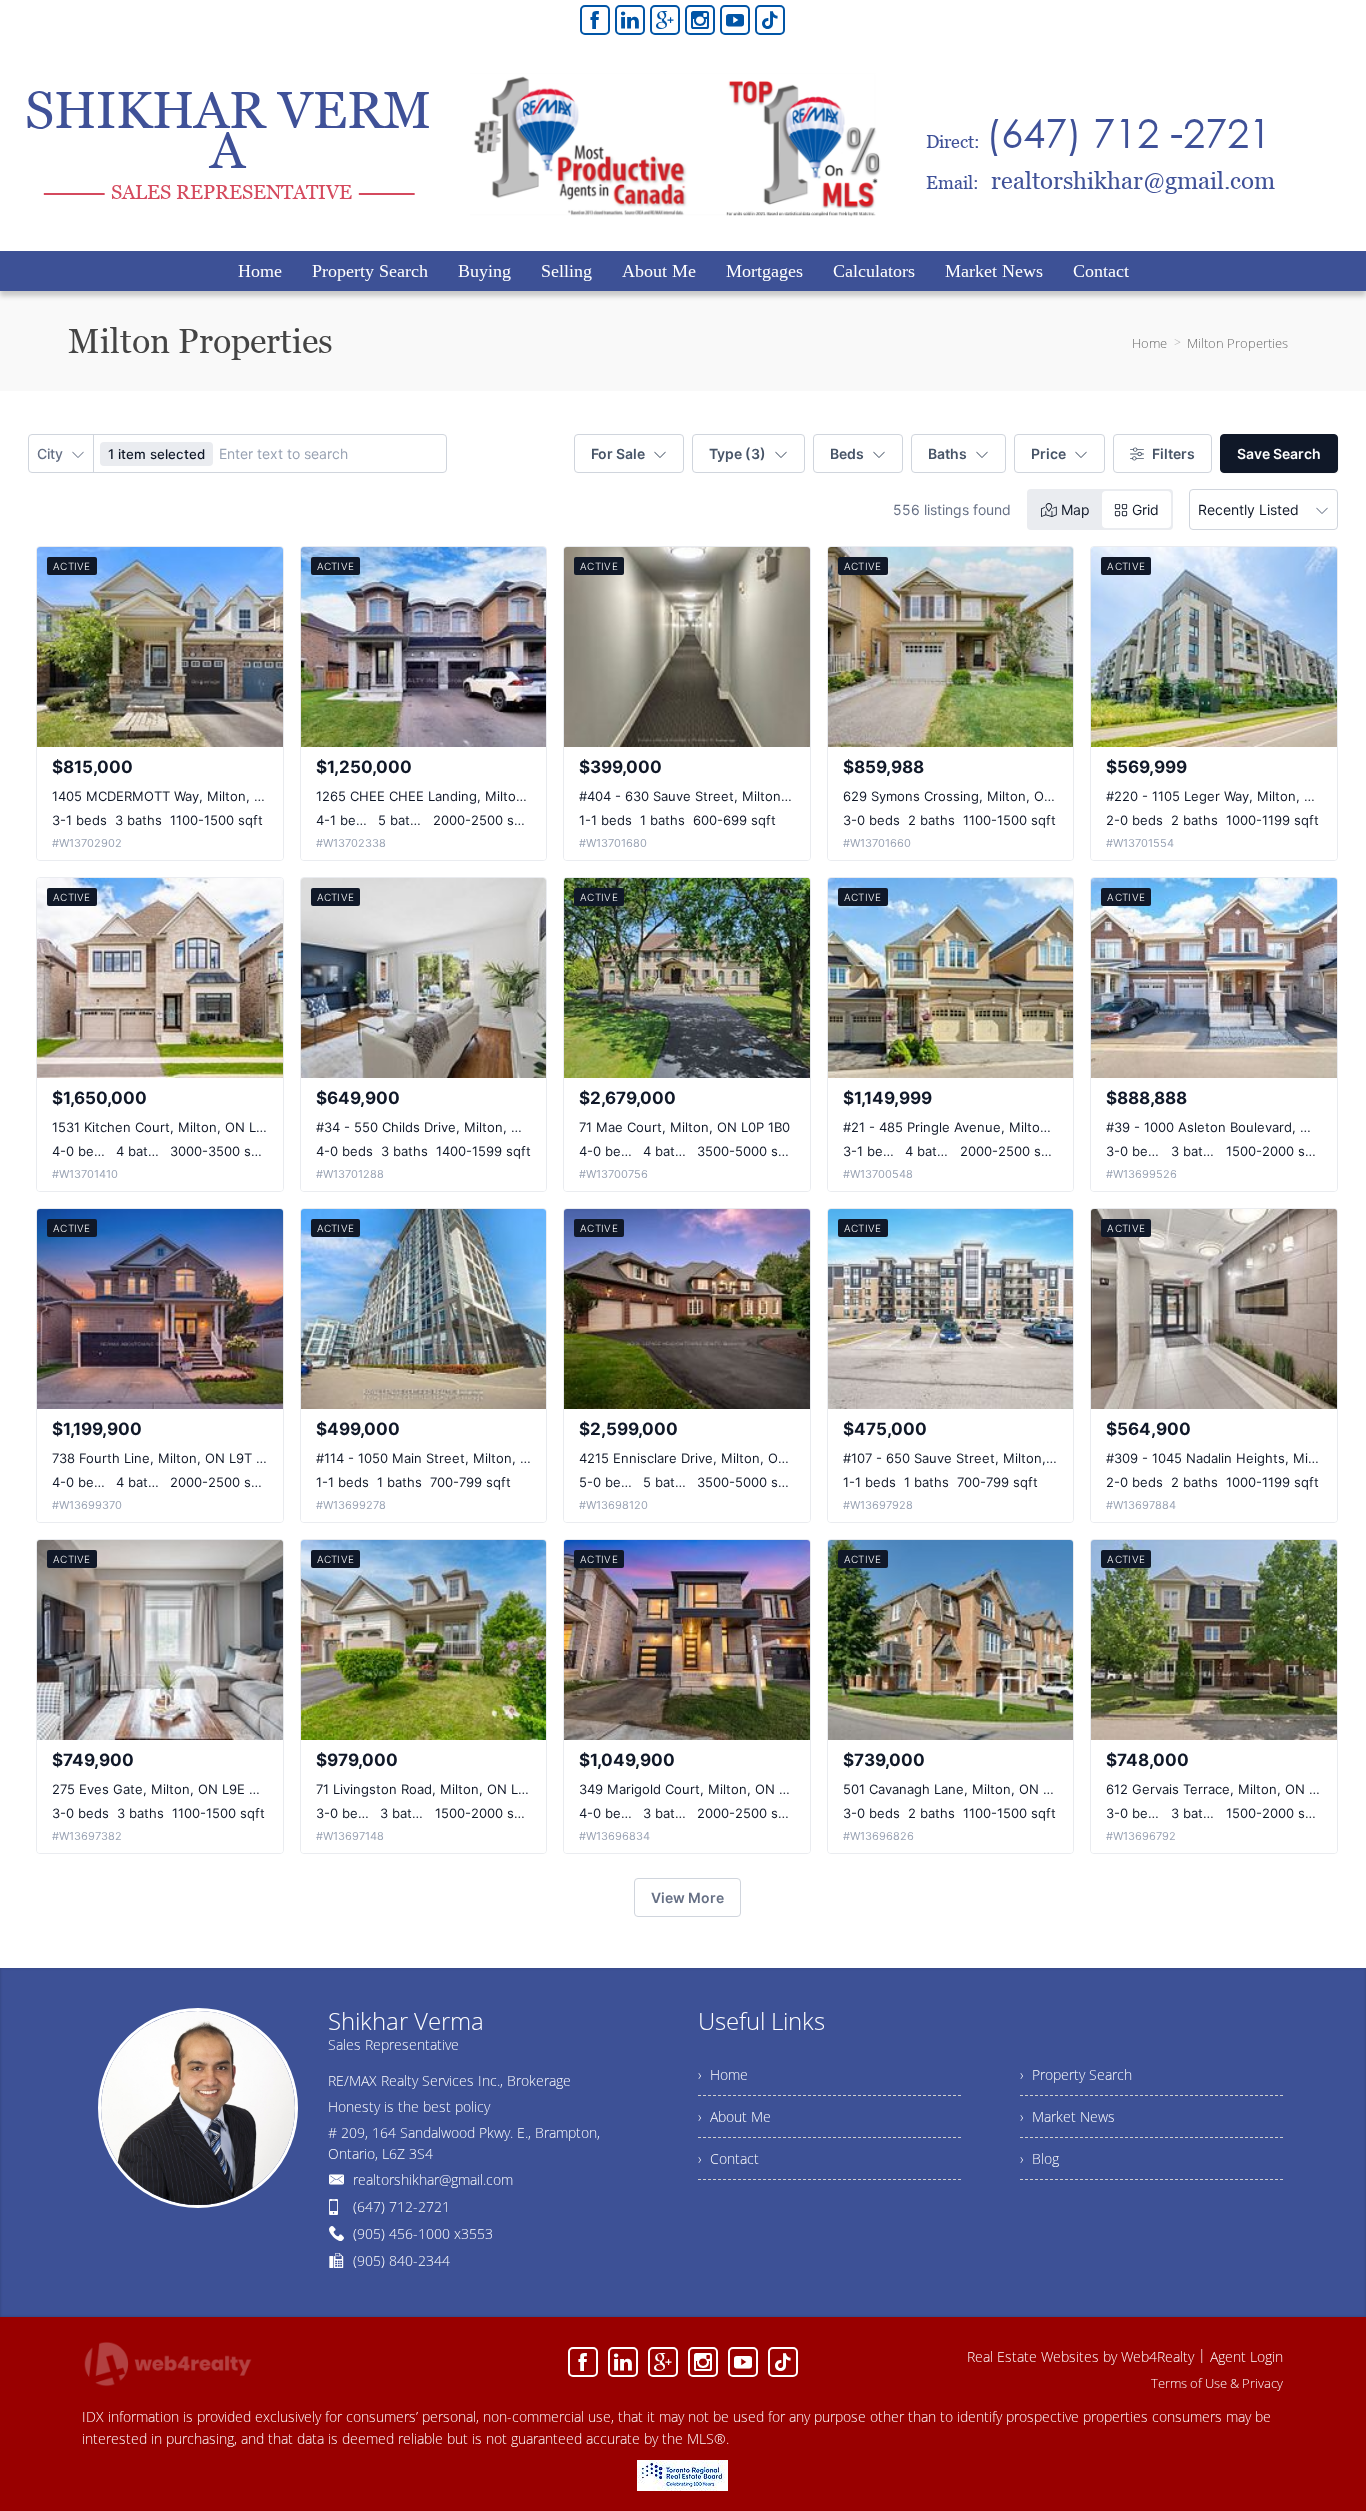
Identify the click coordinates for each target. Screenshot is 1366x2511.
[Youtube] (735, 20)
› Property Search (1076, 2074)
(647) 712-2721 (401, 2206)
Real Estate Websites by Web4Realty (1080, 2356)
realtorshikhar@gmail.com (433, 2179)
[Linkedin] (630, 20)
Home (1149, 343)
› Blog (1039, 2158)
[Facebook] (595, 20)
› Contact (728, 2158)
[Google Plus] (665, 20)
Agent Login (1246, 2356)
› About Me (734, 2116)
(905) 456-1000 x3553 (423, 2233)
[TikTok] (770, 20)
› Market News (1067, 2116)
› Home (723, 2074)
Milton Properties (1237, 343)
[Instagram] (700, 20)
